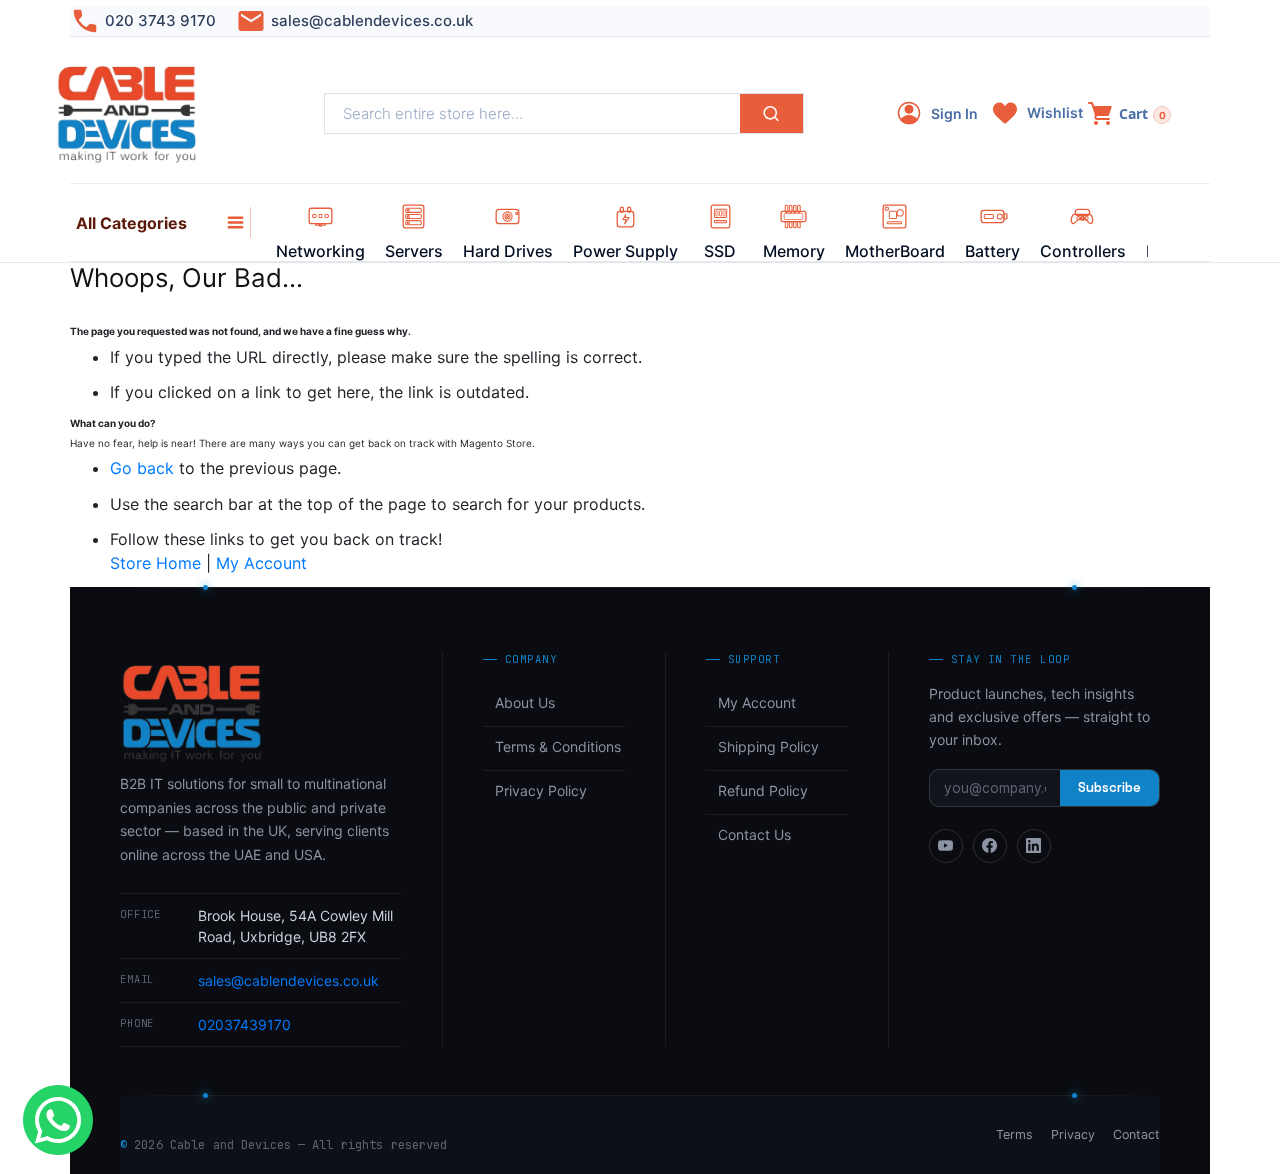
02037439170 (244, 1024)
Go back (142, 468)
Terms (1014, 1134)
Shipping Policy (768, 746)
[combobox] (532, 113)
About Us (525, 702)
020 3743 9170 (160, 20)
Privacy (1073, 1134)
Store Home (155, 563)
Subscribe (1109, 787)
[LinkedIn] (1034, 846)
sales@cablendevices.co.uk (372, 20)
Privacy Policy (541, 790)
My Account (261, 563)
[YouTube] (946, 846)
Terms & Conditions (558, 746)
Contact (1136, 1134)
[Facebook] (990, 846)
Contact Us (754, 834)
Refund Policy (763, 790)
